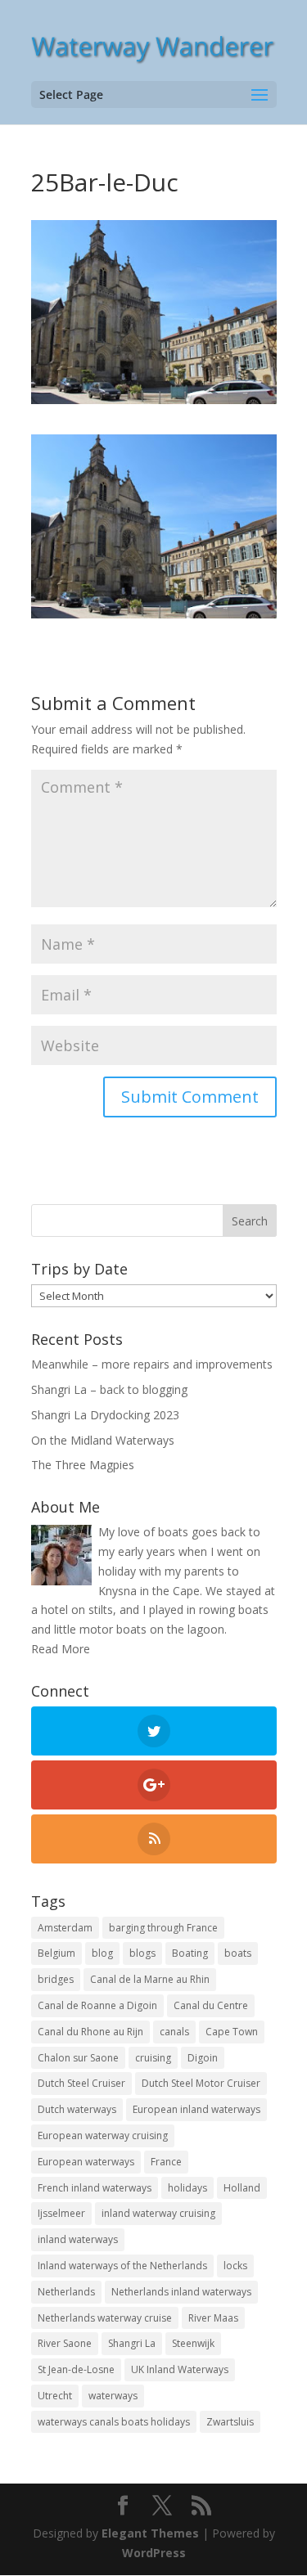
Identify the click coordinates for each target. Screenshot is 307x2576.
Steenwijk (193, 2343)
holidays (187, 2188)
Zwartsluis (230, 2422)
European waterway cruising (103, 2135)
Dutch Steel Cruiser (81, 2083)
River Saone (65, 2343)
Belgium (56, 1953)
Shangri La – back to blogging (109, 1389)
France (166, 2162)
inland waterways (78, 2239)
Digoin (203, 2058)
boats (238, 1953)
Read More (61, 1649)
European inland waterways (196, 2109)
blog (102, 1953)
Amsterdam (65, 1928)
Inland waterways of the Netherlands (122, 2266)
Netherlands (66, 2292)
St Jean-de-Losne (76, 2369)
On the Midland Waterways (103, 1440)
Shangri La (132, 2343)
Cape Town (232, 2032)
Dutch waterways (77, 2109)
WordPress (154, 2553)
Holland (242, 2188)
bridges (56, 1979)
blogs (142, 1953)
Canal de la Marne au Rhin (150, 1979)
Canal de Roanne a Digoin (97, 2005)
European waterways (86, 2162)
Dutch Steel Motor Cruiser (201, 2083)
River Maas (213, 2318)
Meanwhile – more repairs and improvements (152, 1364)
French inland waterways (95, 2188)
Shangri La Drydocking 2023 (105, 1415)
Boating (190, 1953)
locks (235, 2266)
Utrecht (55, 2396)
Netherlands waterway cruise (105, 2318)
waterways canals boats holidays (114, 2422)
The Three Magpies (83, 1465)
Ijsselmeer (61, 2213)
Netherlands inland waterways (181, 2292)
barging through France (163, 1928)
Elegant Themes (150, 2533)
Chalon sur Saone (78, 2058)
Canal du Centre (211, 2005)
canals (174, 2032)
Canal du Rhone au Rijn (90, 2032)
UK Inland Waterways (180, 2369)
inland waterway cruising (158, 2213)
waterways (113, 2396)
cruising (153, 2058)
